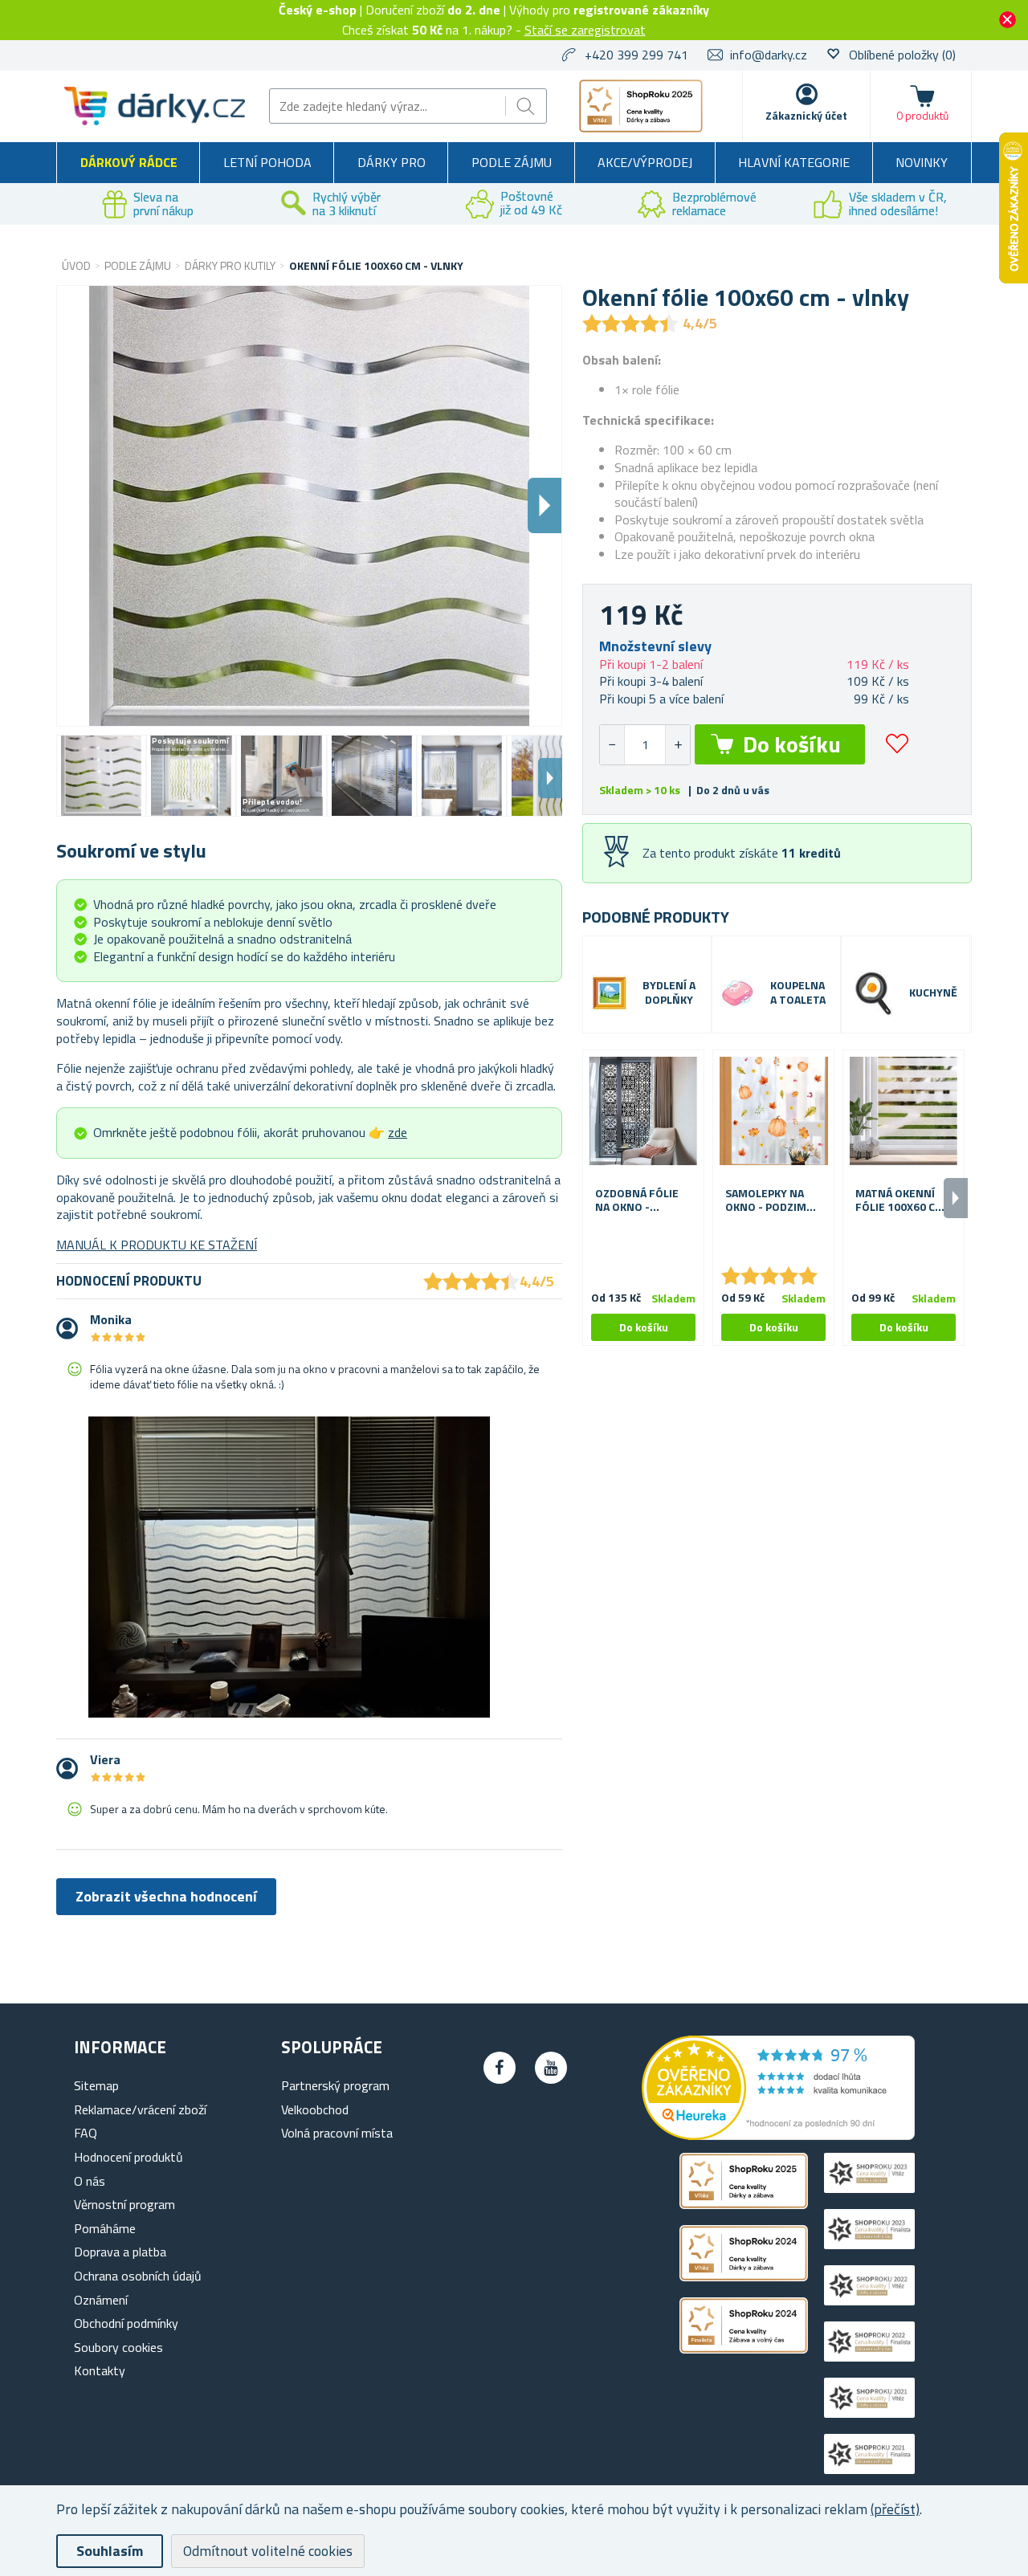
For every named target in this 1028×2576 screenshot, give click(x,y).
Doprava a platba (120, 2252)
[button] (677, 745)
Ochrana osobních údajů (138, 2276)
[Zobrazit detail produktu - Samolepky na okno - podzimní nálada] (773, 1111)
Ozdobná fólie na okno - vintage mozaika (642, 1200)
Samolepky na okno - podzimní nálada (771, 1200)
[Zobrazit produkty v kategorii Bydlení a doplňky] (610, 993)
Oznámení (101, 2300)
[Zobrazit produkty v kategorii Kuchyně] (873, 993)
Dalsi (545, 505)
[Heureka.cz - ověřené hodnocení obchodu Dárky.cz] (778, 2135)
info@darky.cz (769, 55)
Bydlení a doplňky (669, 993)
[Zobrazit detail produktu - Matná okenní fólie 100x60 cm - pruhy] (904, 1111)
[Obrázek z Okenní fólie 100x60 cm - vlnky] (101, 776)
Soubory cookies (118, 2347)
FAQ (86, 2133)
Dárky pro (392, 162)
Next (550, 778)
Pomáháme (105, 2228)
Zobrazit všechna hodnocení (166, 1896)
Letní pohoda (267, 162)
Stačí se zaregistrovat (585, 30)
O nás (90, 2181)
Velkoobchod (315, 2109)
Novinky (922, 162)
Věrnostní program (124, 2204)
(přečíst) (895, 2509)
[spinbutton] (645, 745)
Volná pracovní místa (337, 2133)
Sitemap (96, 2085)
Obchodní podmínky (126, 2323)
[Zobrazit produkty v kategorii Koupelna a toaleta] (738, 993)
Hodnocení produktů (128, 2157)
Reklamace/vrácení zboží (140, 2109)
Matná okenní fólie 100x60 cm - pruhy (904, 1200)
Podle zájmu (512, 162)
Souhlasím (110, 2551)
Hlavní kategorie (794, 162)
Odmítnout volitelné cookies (268, 2551)
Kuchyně (933, 993)
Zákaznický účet (806, 115)
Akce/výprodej (645, 162)
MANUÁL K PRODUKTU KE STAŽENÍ (157, 1245)
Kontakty (100, 2370)
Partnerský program (335, 2085)
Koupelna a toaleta (798, 993)
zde (398, 1132)
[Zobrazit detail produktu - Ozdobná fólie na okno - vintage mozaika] (643, 1111)
